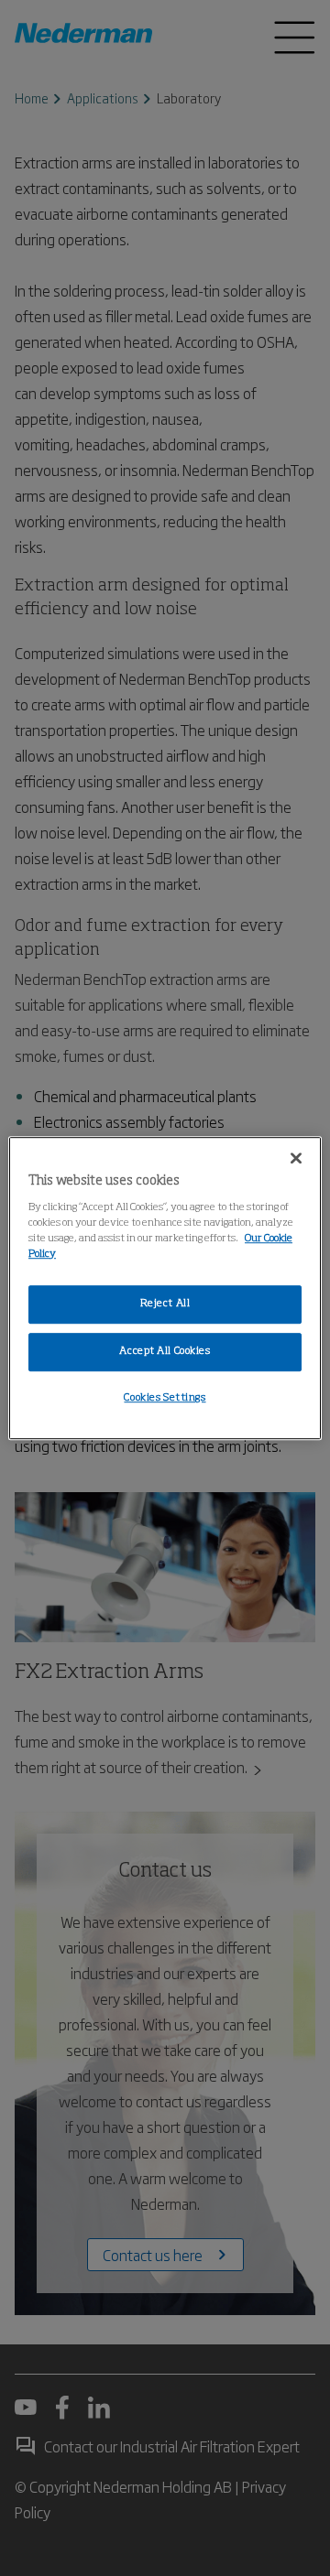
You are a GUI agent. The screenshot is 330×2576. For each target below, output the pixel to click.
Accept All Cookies (165, 1351)
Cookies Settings (165, 1398)
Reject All (165, 1304)
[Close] (296, 1158)
